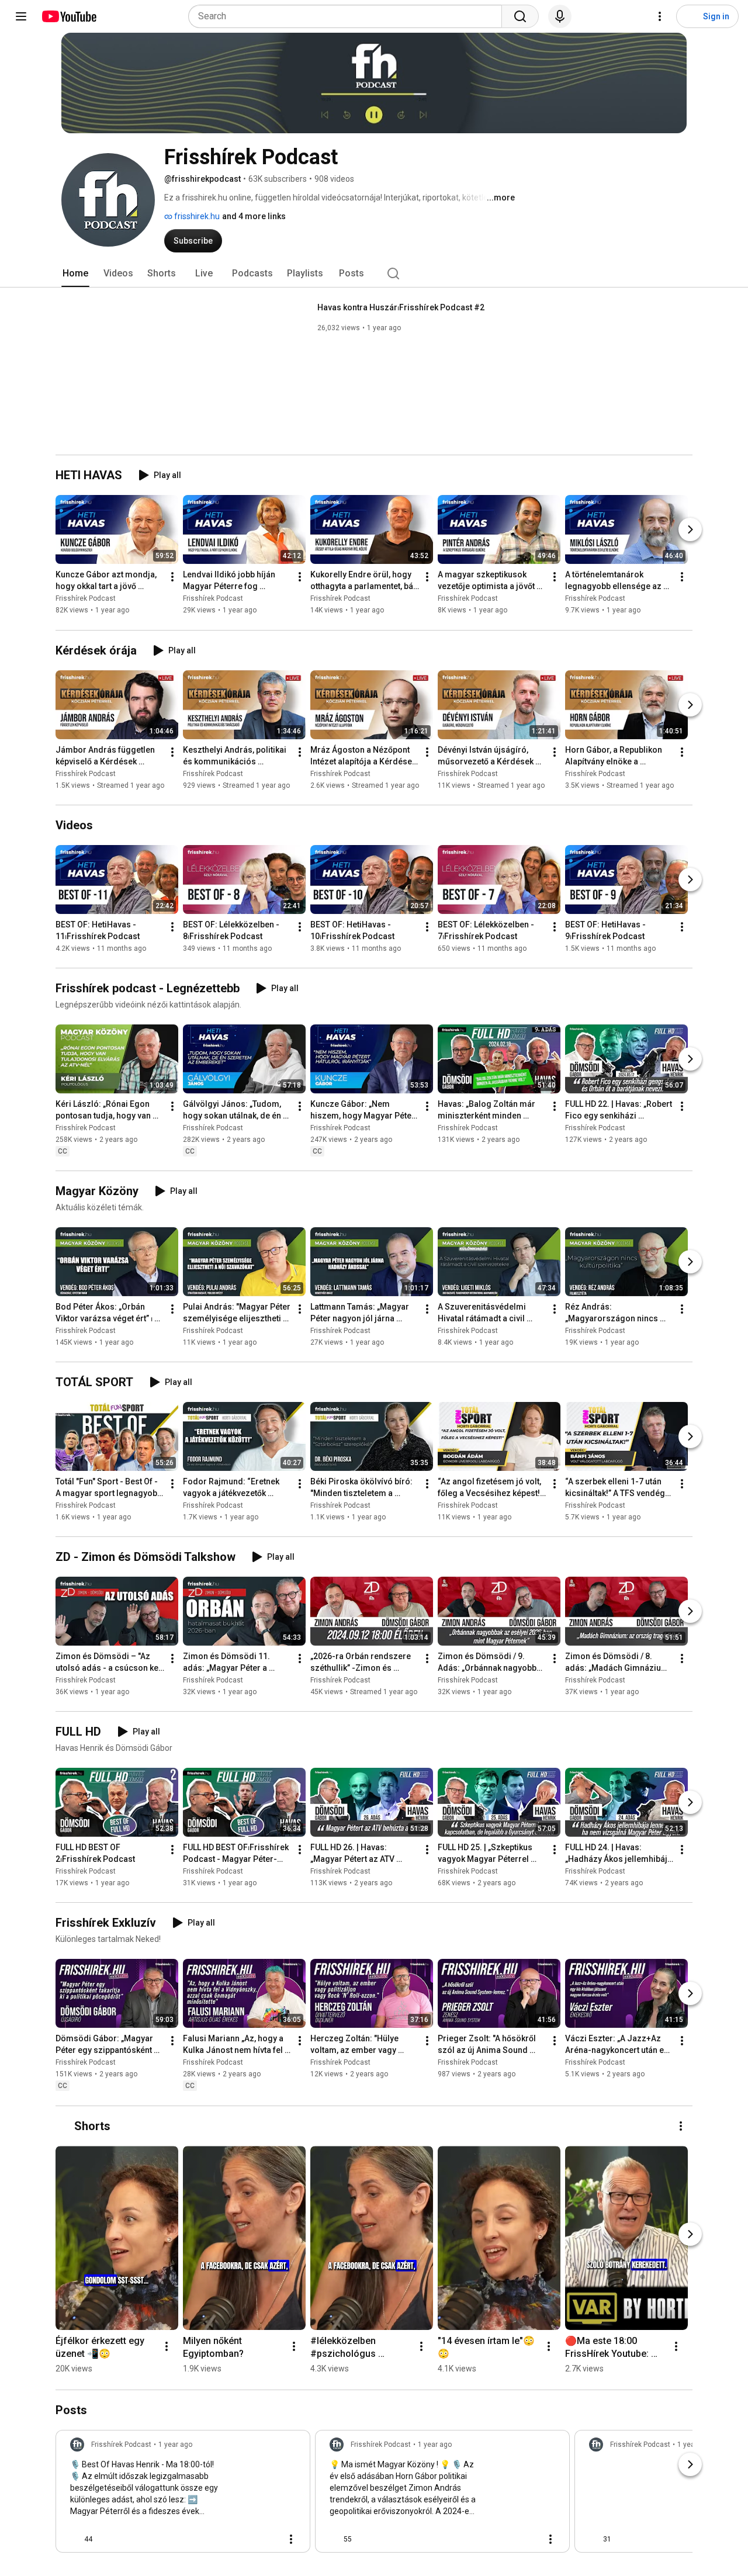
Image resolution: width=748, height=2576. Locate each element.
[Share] (240, 2539)
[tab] (75, 273)
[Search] (520, 16)
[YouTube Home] (69, 16)
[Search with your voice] (560, 16)
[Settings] (660, 16)
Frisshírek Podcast (86, 599)
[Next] (690, 530)
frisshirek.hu (196, 216)
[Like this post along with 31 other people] (594, 2539)
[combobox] (349, 16)
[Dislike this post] (106, 2539)
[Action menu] (291, 2539)
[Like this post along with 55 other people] (334, 2539)
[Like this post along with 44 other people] (75, 2539)
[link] (183, 2495)
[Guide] (21, 16)
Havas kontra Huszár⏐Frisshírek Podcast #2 (401, 307)
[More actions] (172, 577)
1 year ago (175, 2445)
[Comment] (268, 2539)
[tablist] (374, 273)
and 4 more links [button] (254, 216)
